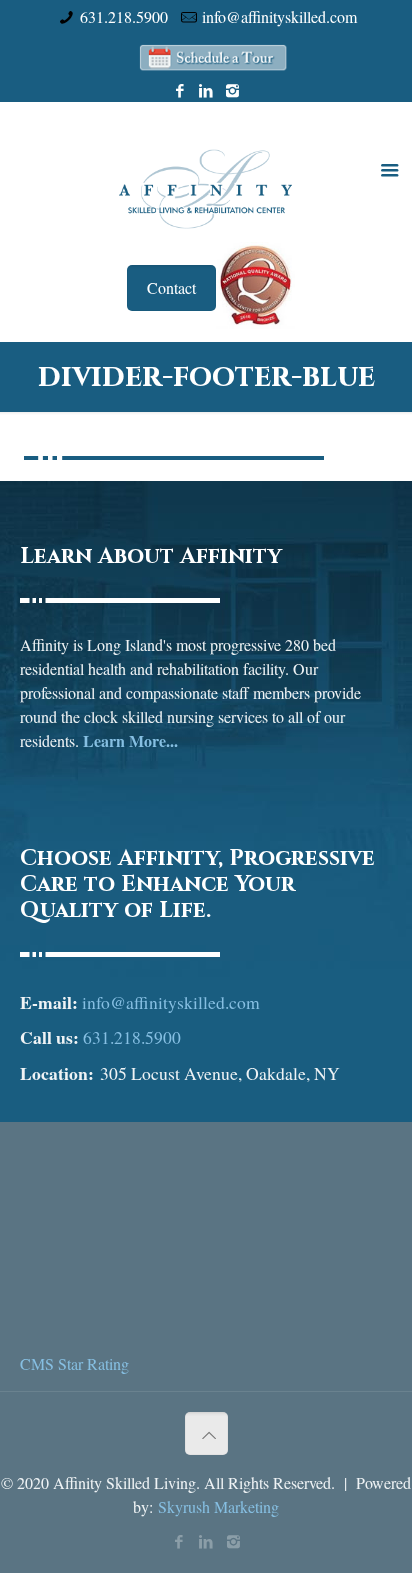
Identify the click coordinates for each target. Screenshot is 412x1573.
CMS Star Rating (74, 1363)
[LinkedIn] (206, 90)
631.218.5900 (124, 16)
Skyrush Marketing (218, 1506)
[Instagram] (232, 90)
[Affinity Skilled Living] (206, 187)
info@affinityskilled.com (279, 16)
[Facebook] (180, 90)
